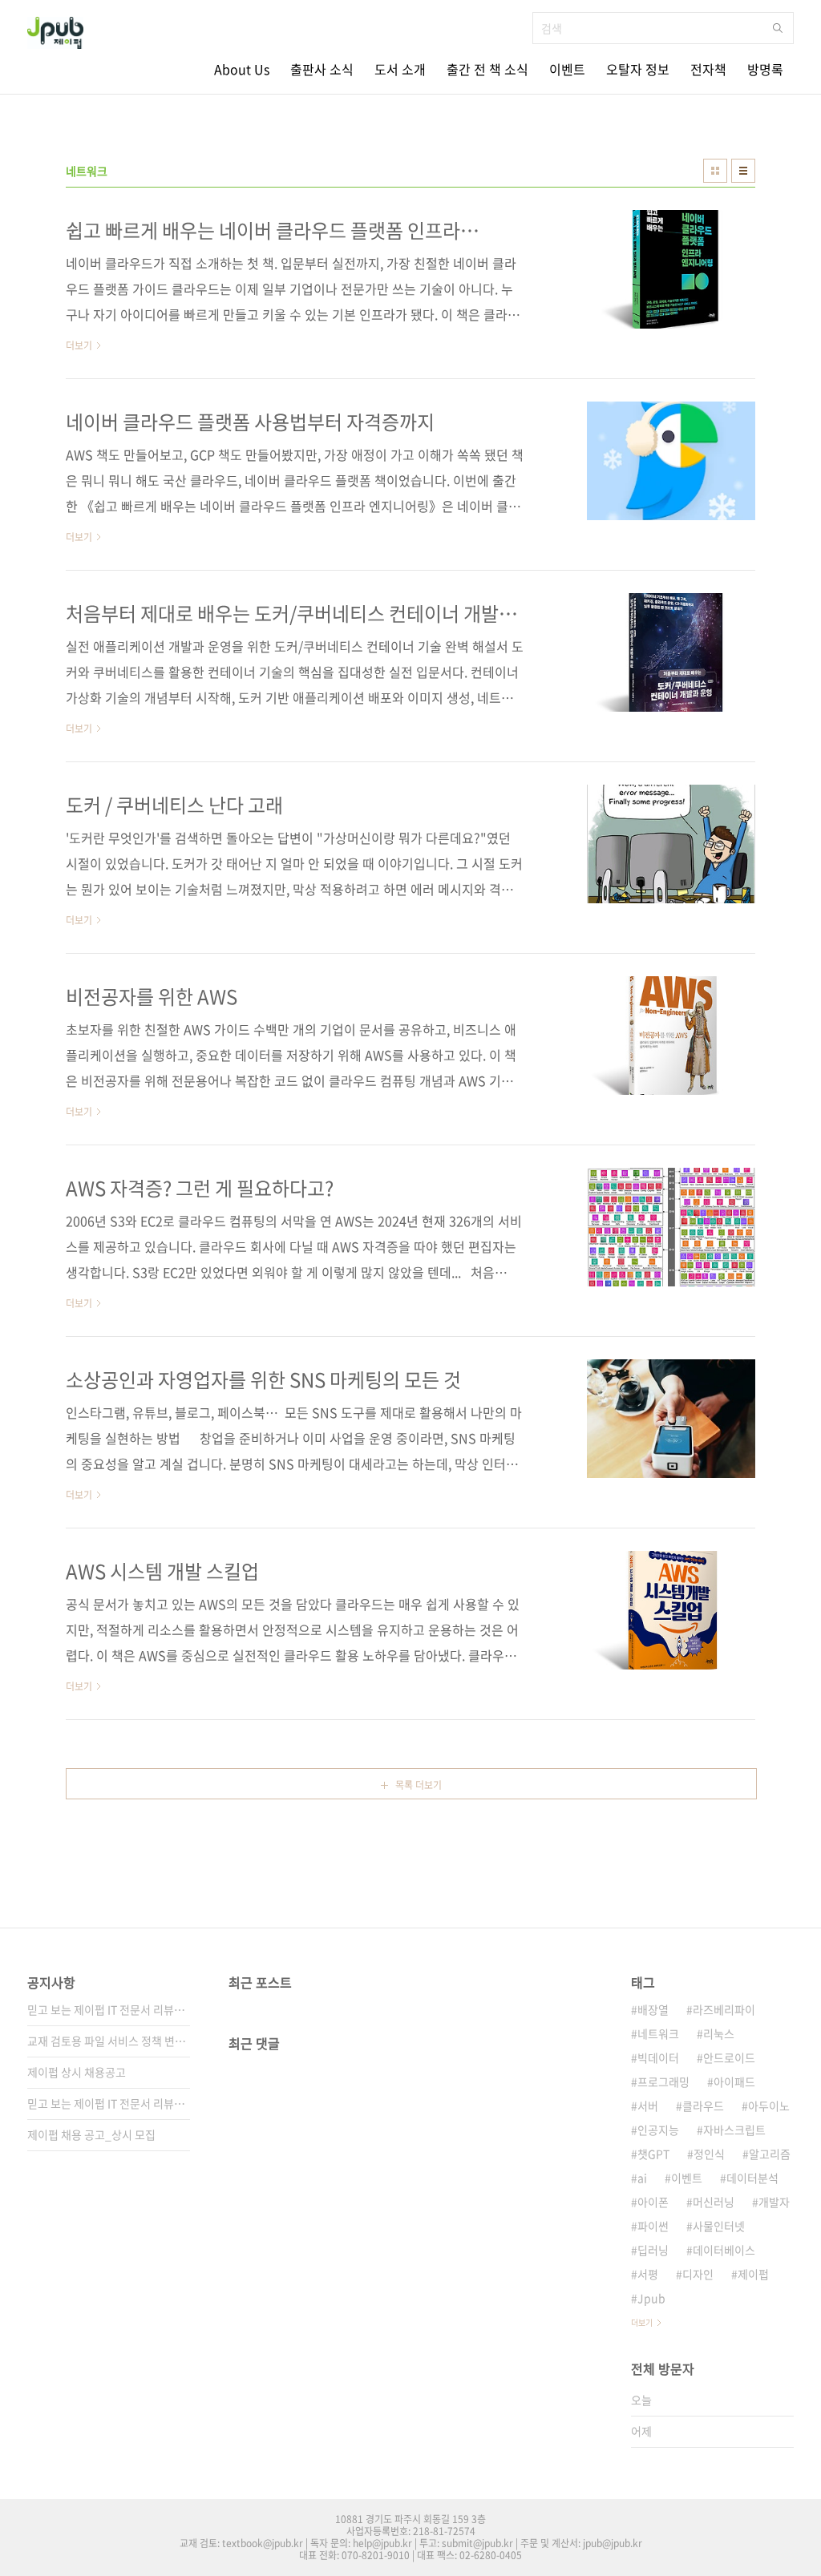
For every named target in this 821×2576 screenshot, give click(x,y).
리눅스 (719, 2033)
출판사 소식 (322, 69)
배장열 (653, 2009)
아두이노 (769, 2106)
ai (642, 2178)
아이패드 (734, 2081)
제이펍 (753, 2274)
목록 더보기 (419, 1785)
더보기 (642, 2322)
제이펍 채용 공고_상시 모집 (91, 2134)
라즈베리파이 (724, 2009)
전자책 (708, 69)
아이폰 (653, 2202)
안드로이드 (729, 2057)
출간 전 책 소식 (487, 69)
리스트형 (743, 171)
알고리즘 (770, 2154)
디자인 (698, 2274)
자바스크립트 (734, 2130)
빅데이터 (658, 2057)
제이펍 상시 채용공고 (77, 2072)
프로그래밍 (663, 2081)
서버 (648, 2106)
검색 (778, 28)
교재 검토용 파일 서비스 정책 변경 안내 (109, 2041)
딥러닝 (653, 2250)
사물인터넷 (719, 2226)
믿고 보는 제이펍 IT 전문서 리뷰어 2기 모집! (109, 2103)
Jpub (651, 2298)
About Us (242, 69)
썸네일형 (715, 171)
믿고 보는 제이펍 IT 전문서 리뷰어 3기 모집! (109, 2009)
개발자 (774, 2202)
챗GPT (653, 2154)
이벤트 (567, 69)
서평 (648, 2274)
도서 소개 (400, 69)
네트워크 (658, 2033)
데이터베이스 (724, 2250)
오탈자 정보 (638, 69)
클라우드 (703, 2106)
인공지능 (658, 2130)
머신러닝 (714, 2202)
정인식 (709, 2154)
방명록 (765, 69)
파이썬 (653, 2226)
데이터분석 (752, 2178)
